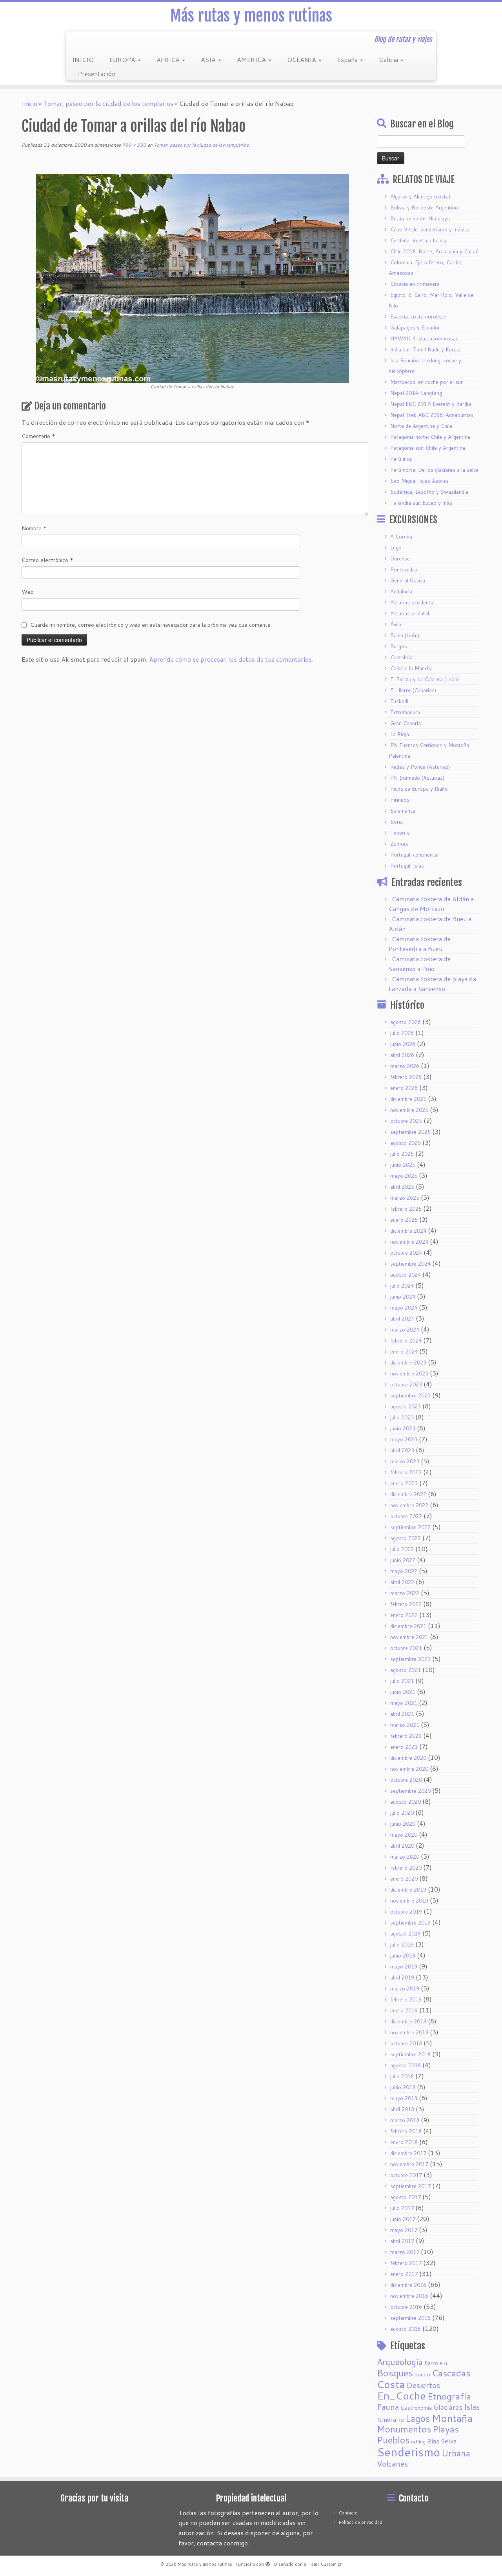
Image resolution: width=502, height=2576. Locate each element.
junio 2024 (403, 1297)
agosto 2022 (406, 1538)
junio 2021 (403, 1692)
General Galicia (408, 580)
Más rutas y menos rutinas (251, 16)
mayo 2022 (404, 1571)
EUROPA (123, 59)
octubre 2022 (406, 1516)
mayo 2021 (404, 1703)
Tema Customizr (325, 2564)
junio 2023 (403, 1428)
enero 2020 (404, 1879)
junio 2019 (403, 1956)
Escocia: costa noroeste (418, 317)
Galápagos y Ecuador (415, 327)
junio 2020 (403, 1824)
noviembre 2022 (409, 1505)
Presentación (97, 74)
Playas (446, 2429)
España (348, 59)
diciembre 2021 (408, 1626)
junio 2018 (403, 2087)
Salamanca (403, 811)
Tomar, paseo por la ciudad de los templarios (108, 103)
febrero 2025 (406, 1209)
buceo (422, 2374)
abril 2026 (402, 1055)
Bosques (395, 2373)
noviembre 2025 (409, 1110)
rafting (418, 2442)
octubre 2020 (406, 1780)
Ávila (396, 624)
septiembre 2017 (410, 2186)
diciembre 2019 (408, 1890)
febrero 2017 (406, 2263)
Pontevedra (404, 569)
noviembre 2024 (409, 1242)
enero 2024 (404, 1352)
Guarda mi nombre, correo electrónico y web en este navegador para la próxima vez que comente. (151, 625)
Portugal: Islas (407, 866)
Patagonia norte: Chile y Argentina (430, 437)
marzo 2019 (405, 1988)
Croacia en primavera (415, 284)
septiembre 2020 (410, 1791)
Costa (391, 2384)
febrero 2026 (406, 1077)
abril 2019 (402, 1977)
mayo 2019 (404, 1967)
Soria (397, 822)
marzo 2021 (405, 1725)
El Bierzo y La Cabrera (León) (425, 679)
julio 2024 (402, 1286)
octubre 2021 (406, 1648)
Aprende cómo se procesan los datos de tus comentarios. (231, 659)
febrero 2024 (406, 1341)
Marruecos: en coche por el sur (427, 382)
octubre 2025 (406, 1121)
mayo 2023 (404, 1439)
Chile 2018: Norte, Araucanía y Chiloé (434, 251)
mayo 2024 (404, 1308)
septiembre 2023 (410, 1395)
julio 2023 (402, 1417)
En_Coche (401, 2396)
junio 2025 (403, 1165)
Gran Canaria (406, 723)
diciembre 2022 (408, 1494)
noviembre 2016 (409, 2296)
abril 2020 (402, 1846)
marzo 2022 (405, 1593)
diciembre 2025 (408, 1099)
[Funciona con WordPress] (268, 2563)
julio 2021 (402, 1681)
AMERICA (252, 59)
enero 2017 (404, 2274)
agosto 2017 (406, 2197)
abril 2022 (402, 1582)
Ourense (400, 558)
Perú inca (401, 459)
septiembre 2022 (410, 1527)
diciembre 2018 (408, 2021)
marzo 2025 (405, 1198)
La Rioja (400, 734)
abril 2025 (402, 1187)
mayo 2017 (404, 2230)
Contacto (348, 2513)
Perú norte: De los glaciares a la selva (434, 470)
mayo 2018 (404, 2098)
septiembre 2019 (410, 1923)
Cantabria (401, 657)
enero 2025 (404, 1220)
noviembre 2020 (409, 1769)
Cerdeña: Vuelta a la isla (418, 240)
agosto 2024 (406, 1275)
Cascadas (451, 2373)
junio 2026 (403, 1044)
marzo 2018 (405, 2120)
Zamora (399, 844)
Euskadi (399, 701)
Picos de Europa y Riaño (419, 789)
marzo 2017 (405, 2252)
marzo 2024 (405, 1330)
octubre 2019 (406, 1912)
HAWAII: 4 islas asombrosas (424, 338)
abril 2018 (402, 2109)
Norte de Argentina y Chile (421, 426)
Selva (449, 2441)
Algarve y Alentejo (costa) (420, 196)
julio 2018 (402, 2076)
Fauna (388, 2407)
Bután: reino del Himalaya (420, 218)
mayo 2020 (404, 1835)
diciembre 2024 (408, 1231)
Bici (443, 2363)
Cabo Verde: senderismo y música (430, 229)
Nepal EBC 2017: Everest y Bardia (431, 404)
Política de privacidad (361, 2522)
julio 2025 (402, 1154)
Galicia (389, 59)
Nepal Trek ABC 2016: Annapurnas (432, 415)
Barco (431, 2363)
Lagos (418, 2418)
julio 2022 (402, 1549)
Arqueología (400, 2362)
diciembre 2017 (408, 2153)
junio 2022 (403, 1560)
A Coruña (401, 537)
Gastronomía (416, 2408)
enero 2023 (404, 1483)
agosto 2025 (406, 1143)
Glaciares (448, 2407)
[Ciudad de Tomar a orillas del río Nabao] (192, 278)
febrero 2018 (406, 2131)
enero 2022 (404, 1615)
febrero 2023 (406, 1472)
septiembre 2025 (410, 1132)
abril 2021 (402, 1714)
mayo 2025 (404, 1176)
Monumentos (404, 2429)
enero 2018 (404, 2142)
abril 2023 (402, 1450)
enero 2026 (404, 1088)
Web (28, 592)
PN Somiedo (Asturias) (417, 778)
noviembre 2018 (409, 2032)
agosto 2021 (406, 1670)
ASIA (209, 59)
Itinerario (390, 2419)
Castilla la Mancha (411, 668)
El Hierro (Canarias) (413, 690)
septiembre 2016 (410, 2318)
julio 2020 (402, 1813)
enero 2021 (404, 1747)
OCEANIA (302, 59)
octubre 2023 (406, 1384)
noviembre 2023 (409, 1374)
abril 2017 (402, 2241)
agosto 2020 (406, 1802)
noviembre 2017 (409, 2164)
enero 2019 (404, 2010)
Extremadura (405, 712)
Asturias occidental (412, 602)
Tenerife (400, 833)
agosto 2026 (406, 1022)
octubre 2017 (406, 2175)
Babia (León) (405, 635)
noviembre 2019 (409, 1901)
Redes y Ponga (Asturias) (420, 767)
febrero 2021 (406, 1736)
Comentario (38, 436)
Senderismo (408, 2452)
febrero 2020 (406, 1868)
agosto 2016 (406, 2329)
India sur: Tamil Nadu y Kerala (425, 349)
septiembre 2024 (410, 1264)
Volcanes (392, 2464)
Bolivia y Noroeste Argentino (424, 207)
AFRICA (169, 59)
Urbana (456, 2453)
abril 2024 (402, 1319)
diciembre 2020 (408, 1758)
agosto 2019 (406, 1934)
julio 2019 (402, 1945)
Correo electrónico (47, 560)
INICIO (83, 59)
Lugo (396, 548)
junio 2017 (403, 2219)
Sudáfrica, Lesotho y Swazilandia (429, 492)
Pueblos (393, 2440)
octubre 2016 (406, 2307)
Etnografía (449, 2396)
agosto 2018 (406, 2065)
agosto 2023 (406, 1406)
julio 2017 (402, 2208)
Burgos (399, 646)
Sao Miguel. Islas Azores (419, 481)
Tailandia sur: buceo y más (421, 503)
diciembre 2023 (408, 1363)
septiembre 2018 (410, 2054)
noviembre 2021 (409, 1637)
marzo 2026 (405, 1066)
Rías (433, 2441)
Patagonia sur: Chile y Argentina (428, 448)
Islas (472, 2407)
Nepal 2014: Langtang (416, 393)
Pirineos (400, 800)
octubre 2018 (406, 2043)
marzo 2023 (405, 1461)
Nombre (34, 528)
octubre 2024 (406, 1253)
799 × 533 (134, 145)
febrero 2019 (406, 1999)
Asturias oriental (410, 613)
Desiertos (423, 2385)
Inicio (29, 103)
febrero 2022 (406, 1604)
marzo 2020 (405, 1857)
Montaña (452, 2418)
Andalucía (401, 591)
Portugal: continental (414, 855)
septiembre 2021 (410, 1659)
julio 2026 (402, 1033)
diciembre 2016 (408, 2285)
